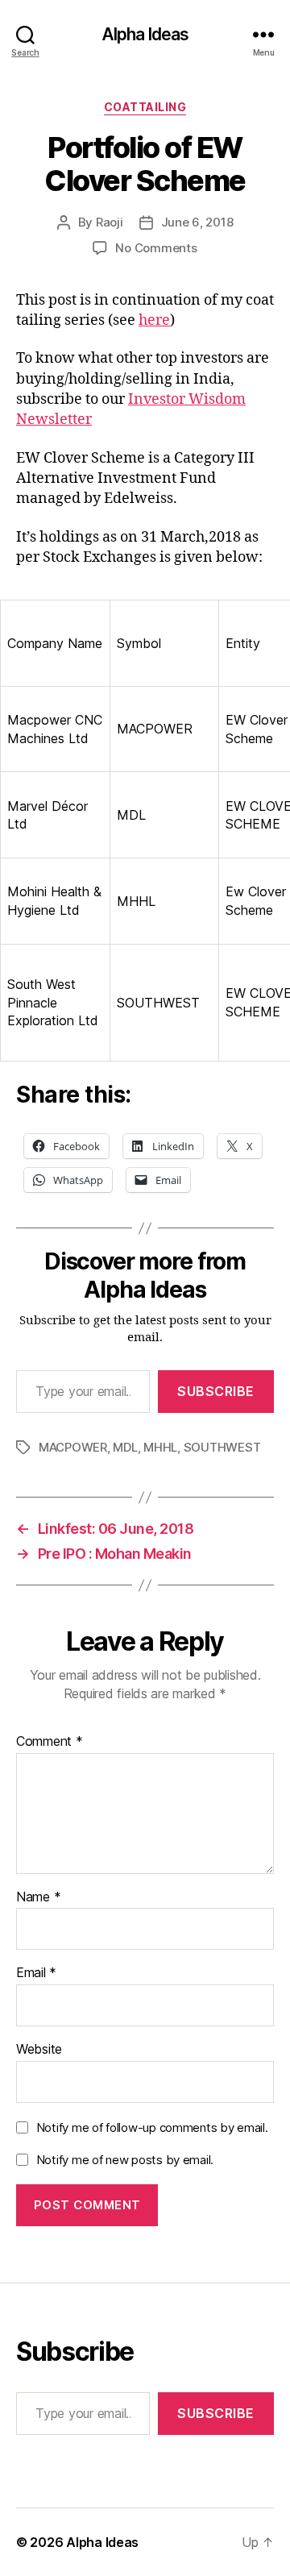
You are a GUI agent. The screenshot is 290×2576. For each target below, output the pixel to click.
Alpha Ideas (145, 34)
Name (38, 1897)
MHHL (160, 1447)
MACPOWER (73, 1447)
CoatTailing (145, 107)
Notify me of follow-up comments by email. (152, 2127)
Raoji (110, 222)
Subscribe (216, 1391)
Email (36, 1973)
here (154, 320)
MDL (125, 1447)
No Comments (156, 248)
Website (39, 2050)
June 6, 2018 (197, 222)
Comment (50, 1742)
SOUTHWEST (222, 1447)
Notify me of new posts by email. (125, 2160)
